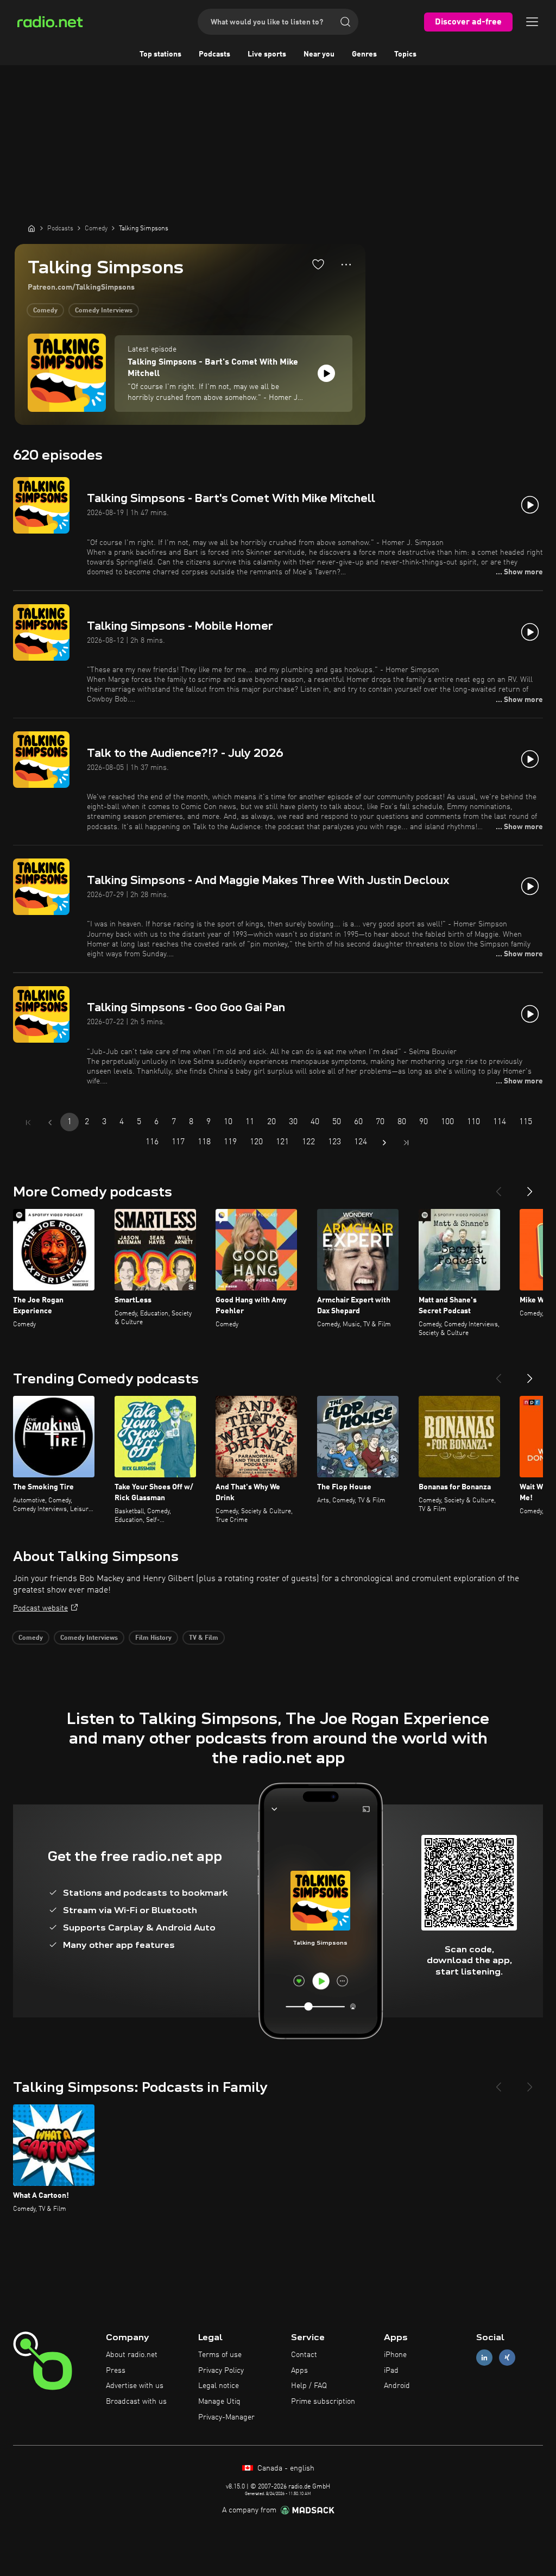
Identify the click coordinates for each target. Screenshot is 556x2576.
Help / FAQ (309, 2386)
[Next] (530, 1187)
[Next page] (384, 1143)
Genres (364, 54)
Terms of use (220, 2355)
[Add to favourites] (318, 264)
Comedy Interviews (104, 311)
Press (116, 2371)
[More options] (346, 265)
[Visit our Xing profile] (507, 2357)
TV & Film (204, 1638)
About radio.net (132, 2355)
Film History (153, 1638)
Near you (319, 54)
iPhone (395, 2355)
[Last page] (406, 1143)
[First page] (28, 1123)
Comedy (45, 311)
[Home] (31, 228)
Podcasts (214, 54)
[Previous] (498, 1187)
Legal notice (219, 2386)
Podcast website (40, 1608)
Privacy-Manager (226, 2417)
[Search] (345, 22)
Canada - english (285, 2468)
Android (397, 2386)
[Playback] (326, 373)
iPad (391, 2371)
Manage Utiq (219, 2402)
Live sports (267, 54)
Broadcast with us (136, 2402)
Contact (304, 2355)
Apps (299, 2371)
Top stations (160, 54)
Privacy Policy (221, 2371)
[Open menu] (532, 22)
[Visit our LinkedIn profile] (484, 2357)
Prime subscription (323, 2402)
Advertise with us (135, 2386)
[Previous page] (50, 1123)
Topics (405, 54)
